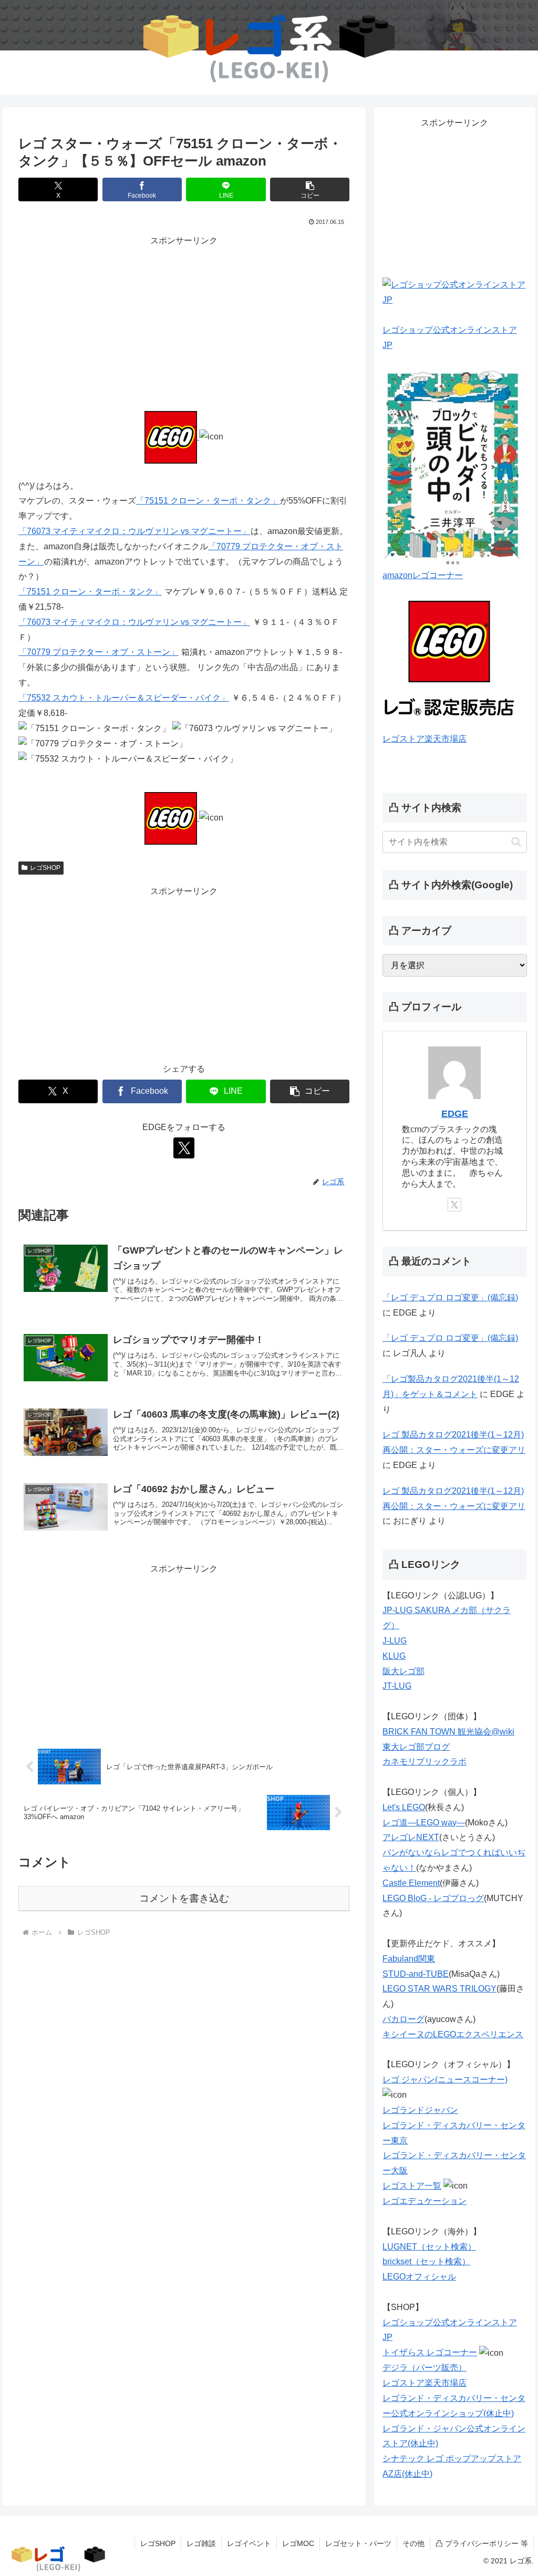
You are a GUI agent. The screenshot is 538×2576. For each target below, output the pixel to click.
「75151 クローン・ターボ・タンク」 (208, 501)
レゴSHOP (45, 868)
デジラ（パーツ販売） (425, 2368)
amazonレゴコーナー (423, 575)
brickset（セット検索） (426, 2261)
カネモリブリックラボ (425, 1762)
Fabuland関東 (409, 1959)
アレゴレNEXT (411, 1837)
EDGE (455, 1114)
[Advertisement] (184, 322)
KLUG (394, 1656)
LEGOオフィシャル (419, 2277)
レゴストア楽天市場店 (425, 739)
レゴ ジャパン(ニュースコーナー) (445, 2080)
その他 (413, 2543)
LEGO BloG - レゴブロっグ (433, 1898)
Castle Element (411, 1883)
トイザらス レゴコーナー (430, 2352)
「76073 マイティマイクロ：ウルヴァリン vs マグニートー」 (134, 531)
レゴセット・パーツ (358, 2543)
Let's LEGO (404, 1807)
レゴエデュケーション (425, 2201)
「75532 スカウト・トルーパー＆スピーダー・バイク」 (124, 698)
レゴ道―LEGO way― (424, 1823)
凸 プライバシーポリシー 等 (482, 2543)
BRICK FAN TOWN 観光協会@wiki (448, 1732)
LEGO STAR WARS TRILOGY (439, 1989)
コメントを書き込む (184, 1898)
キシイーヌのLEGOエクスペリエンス (453, 2034)
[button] (310, 189)
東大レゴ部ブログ (416, 1747)
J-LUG (395, 1641)
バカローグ (403, 2019)
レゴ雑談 (201, 2543)
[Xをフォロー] (184, 1148)
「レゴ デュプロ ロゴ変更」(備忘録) (450, 1297)
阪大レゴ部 (403, 1671)
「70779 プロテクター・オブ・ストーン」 (99, 652)
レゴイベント (249, 2543)
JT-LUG (397, 1686)
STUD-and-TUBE (416, 1974)
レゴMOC (298, 2543)
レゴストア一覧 (412, 2186)
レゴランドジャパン (420, 2110)
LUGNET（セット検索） (429, 2247)
